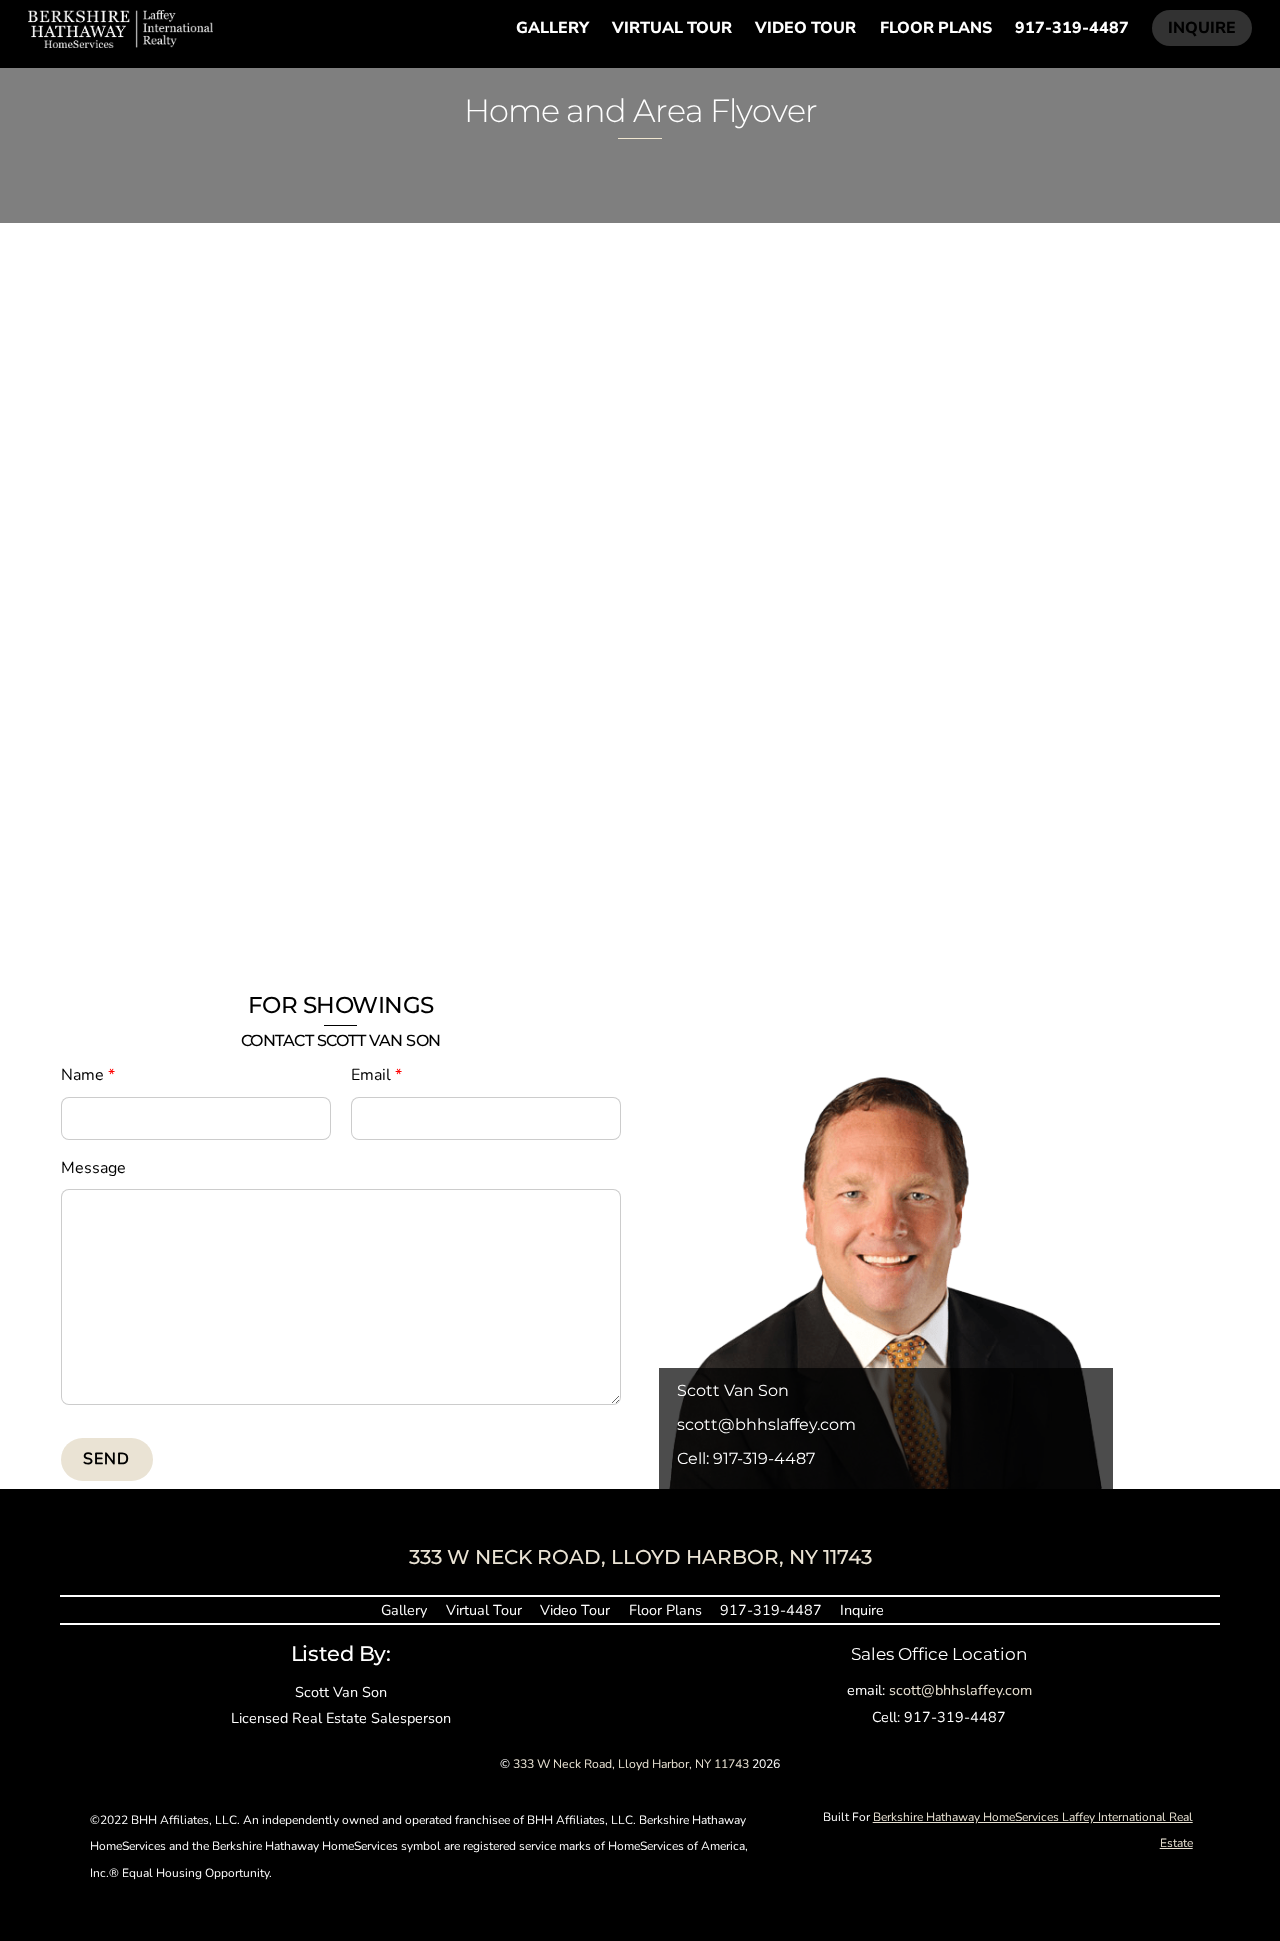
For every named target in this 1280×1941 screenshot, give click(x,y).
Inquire (1202, 28)
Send (106, 1459)
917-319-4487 (1072, 28)
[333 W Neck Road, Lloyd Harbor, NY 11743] (120, 39)
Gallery (552, 28)
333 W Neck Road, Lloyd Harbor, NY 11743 (631, 1764)
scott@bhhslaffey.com (766, 1424)
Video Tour (805, 28)
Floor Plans (936, 28)
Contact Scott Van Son (341, 1040)
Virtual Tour (672, 28)
